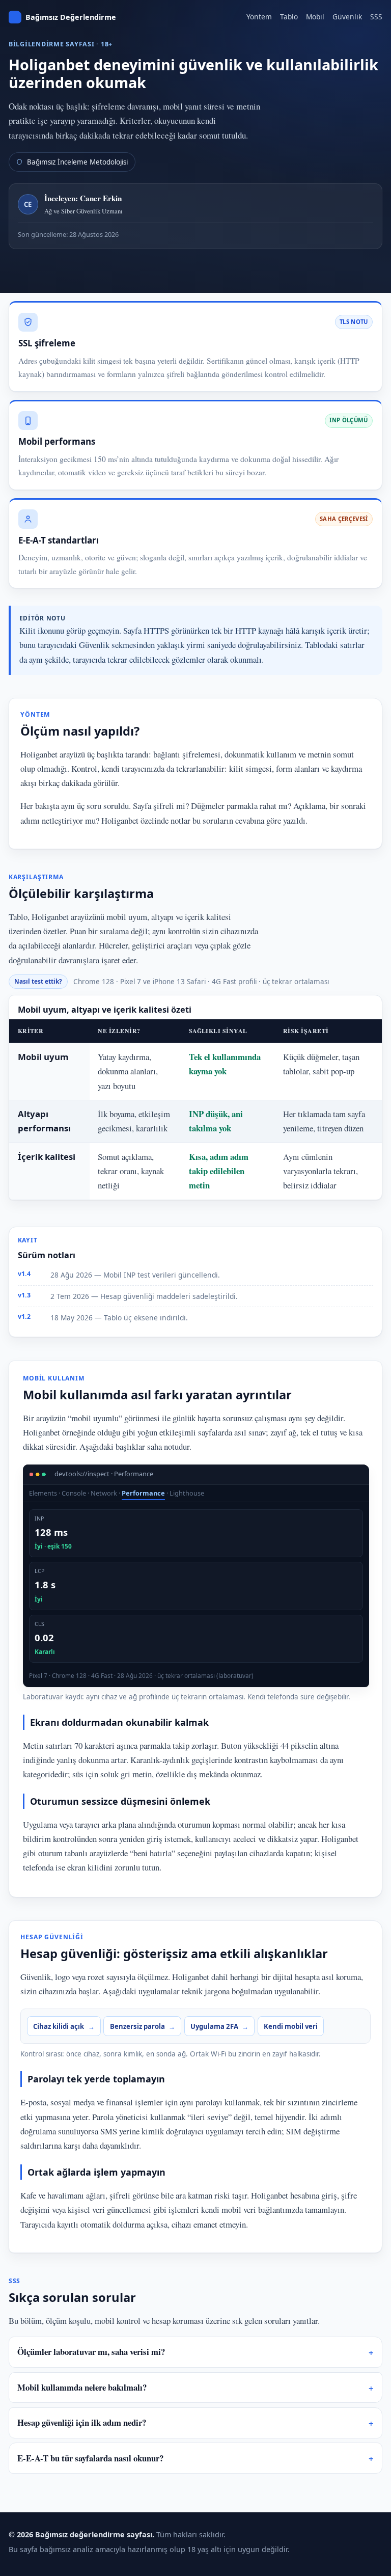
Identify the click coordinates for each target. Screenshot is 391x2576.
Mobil (315, 17)
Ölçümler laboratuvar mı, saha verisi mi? (91, 2352)
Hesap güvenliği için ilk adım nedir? (82, 2422)
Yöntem (259, 17)
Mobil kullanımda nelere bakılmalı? (82, 2387)
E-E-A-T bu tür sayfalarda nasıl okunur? (90, 2458)
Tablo (289, 17)
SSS (376, 17)
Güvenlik (347, 17)
